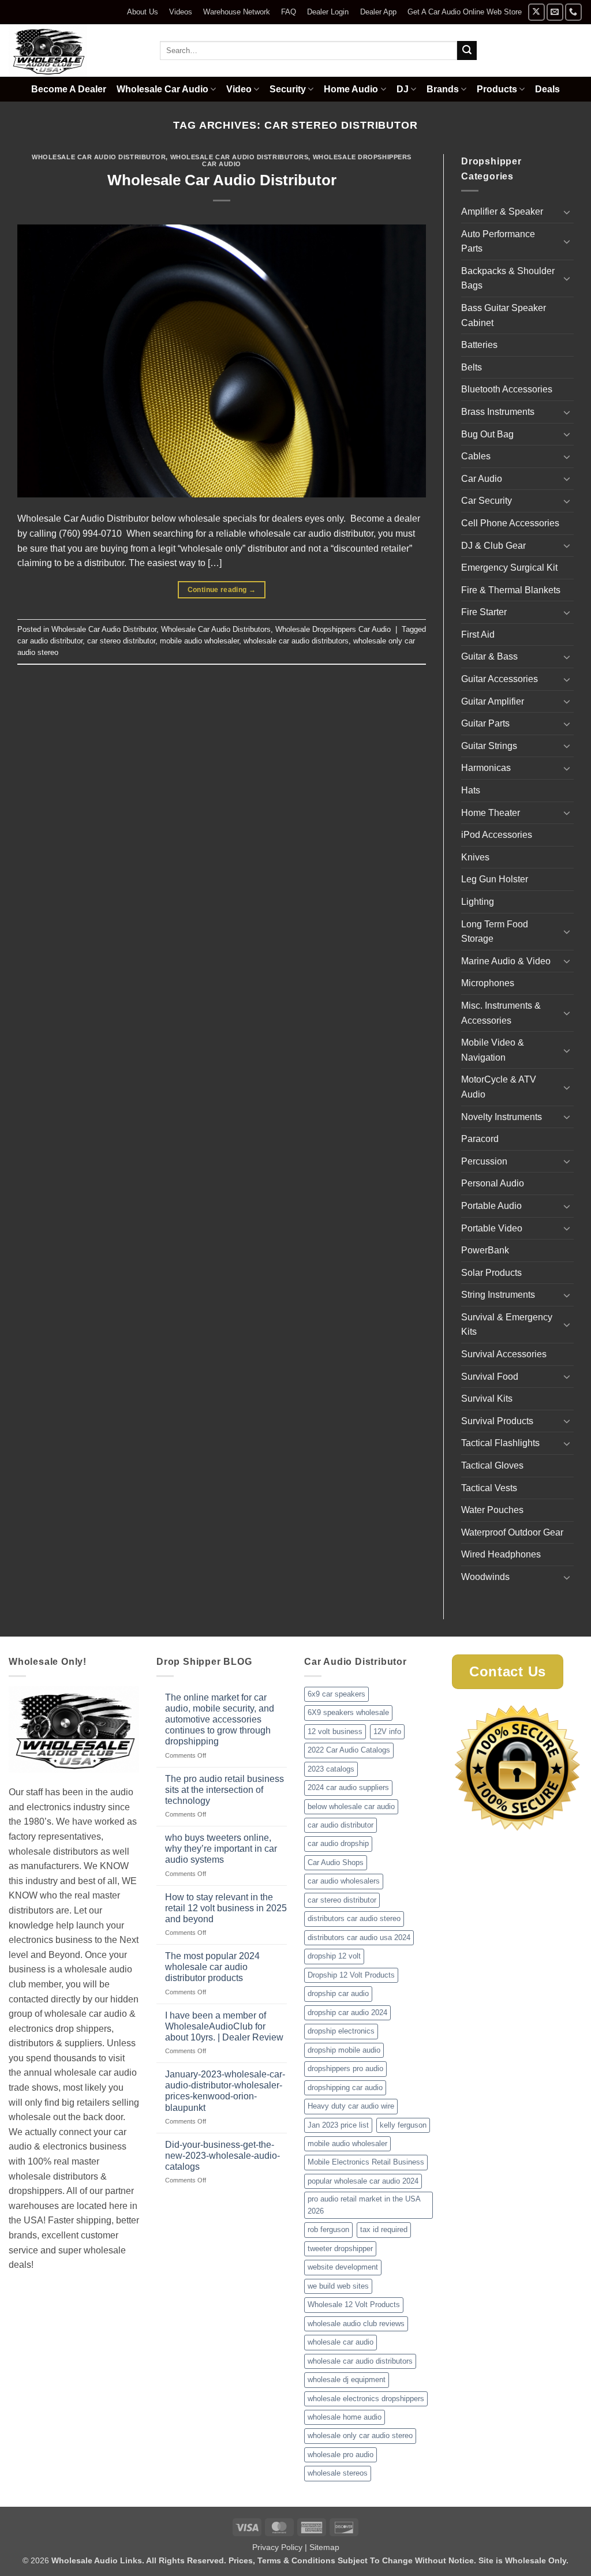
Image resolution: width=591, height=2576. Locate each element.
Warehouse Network (237, 12)
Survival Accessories (504, 1354)
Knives (475, 857)
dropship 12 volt (334, 1956)
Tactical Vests (489, 1488)
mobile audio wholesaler (199, 641)
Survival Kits (487, 1399)
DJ (403, 89)
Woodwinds (485, 1577)
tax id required (384, 2229)
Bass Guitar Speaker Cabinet (504, 315)
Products (497, 89)
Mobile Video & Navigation (493, 1050)
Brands (443, 89)
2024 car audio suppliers (348, 1787)
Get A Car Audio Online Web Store (465, 12)
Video (239, 89)
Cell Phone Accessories (510, 523)
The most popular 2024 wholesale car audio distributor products (212, 1967)
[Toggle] (567, 212)
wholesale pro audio (341, 2455)
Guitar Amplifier (493, 701)
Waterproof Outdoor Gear (512, 1532)
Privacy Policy (277, 2547)
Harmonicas (486, 768)
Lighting (478, 902)
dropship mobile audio (344, 2050)
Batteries (479, 345)
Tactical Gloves (492, 1465)
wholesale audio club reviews (356, 2324)
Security (288, 89)
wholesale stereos (338, 2473)
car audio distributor (50, 641)
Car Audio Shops (336, 1862)
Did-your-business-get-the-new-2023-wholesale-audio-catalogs (222, 2156)
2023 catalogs (331, 1769)
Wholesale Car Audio (162, 89)
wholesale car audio (341, 2342)
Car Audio (482, 479)
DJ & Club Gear (493, 546)
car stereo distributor (121, 641)
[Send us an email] (555, 12)
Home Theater (491, 813)
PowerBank (485, 1250)
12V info (387, 1731)
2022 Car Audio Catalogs (349, 1750)
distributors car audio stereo (354, 1918)
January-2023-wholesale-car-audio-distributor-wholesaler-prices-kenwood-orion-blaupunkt (225, 2091)
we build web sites (338, 2286)
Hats (471, 790)
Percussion (484, 1161)
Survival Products (497, 1421)
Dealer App (378, 12)
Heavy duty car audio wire (351, 2106)
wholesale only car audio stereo (360, 2435)
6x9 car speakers (336, 1694)
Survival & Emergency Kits (507, 1325)
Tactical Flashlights (500, 1443)
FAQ (289, 12)
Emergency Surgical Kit (509, 568)
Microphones (488, 983)
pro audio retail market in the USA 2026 (364, 2205)
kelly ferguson (403, 2125)
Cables (476, 456)
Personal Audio (493, 1183)
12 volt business (335, 1731)
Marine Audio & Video (506, 961)
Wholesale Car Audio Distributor (99, 157)
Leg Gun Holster (495, 879)
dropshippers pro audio (345, 2068)
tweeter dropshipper (340, 2249)
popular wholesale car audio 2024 (363, 2181)
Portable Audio (491, 1206)
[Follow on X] (536, 12)
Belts (472, 367)
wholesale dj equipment (347, 2380)
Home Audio (351, 89)
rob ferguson (328, 2229)
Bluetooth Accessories (507, 389)
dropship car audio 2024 (347, 2012)
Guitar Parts (485, 723)
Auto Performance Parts (498, 241)
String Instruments (498, 1295)
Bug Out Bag (487, 434)
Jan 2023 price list (338, 2125)
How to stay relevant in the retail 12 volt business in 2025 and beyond (226, 1908)
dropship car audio (338, 1993)
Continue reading (222, 590)
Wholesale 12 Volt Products (354, 2304)
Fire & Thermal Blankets (511, 590)
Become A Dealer (69, 89)
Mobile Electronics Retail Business (366, 2162)
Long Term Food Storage (495, 932)
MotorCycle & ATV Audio (499, 1087)
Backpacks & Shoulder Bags (508, 278)
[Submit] (467, 51)
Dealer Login (328, 12)
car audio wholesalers (344, 1881)
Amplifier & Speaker (502, 211)
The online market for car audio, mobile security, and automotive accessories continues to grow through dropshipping (220, 1720)
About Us (143, 12)
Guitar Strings (489, 746)
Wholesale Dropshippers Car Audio (333, 629)
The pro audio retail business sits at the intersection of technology (225, 1790)
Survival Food (490, 1377)
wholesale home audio (345, 2417)
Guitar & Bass (489, 656)
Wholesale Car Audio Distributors (240, 157)
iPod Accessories (497, 835)
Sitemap (324, 2547)
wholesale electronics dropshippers (366, 2399)
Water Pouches (492, 1510)
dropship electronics (341, 2031)
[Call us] (573, 12)
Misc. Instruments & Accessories (501, 1013)
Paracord (480, 1139)
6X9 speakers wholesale (348, 1712)
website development (343, 2267)
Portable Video (492, 1228)
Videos (181, 12)
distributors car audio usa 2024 (359, 1937)
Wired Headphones (501, 1554)
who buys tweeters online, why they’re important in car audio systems (221, 1849)
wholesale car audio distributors (296, 641)
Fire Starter (484, 612)
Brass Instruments (498, 412)
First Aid (478, 634)
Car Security (487, 501)
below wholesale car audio (351, 1806)
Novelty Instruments (502, 1117)
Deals (547, 89)
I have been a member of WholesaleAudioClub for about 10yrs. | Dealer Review (224, 2026)
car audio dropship (338, 1843)
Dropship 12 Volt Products (351, 1975)
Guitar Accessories (500, 679)
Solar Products (491, 1273)
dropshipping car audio (345, 2088)
